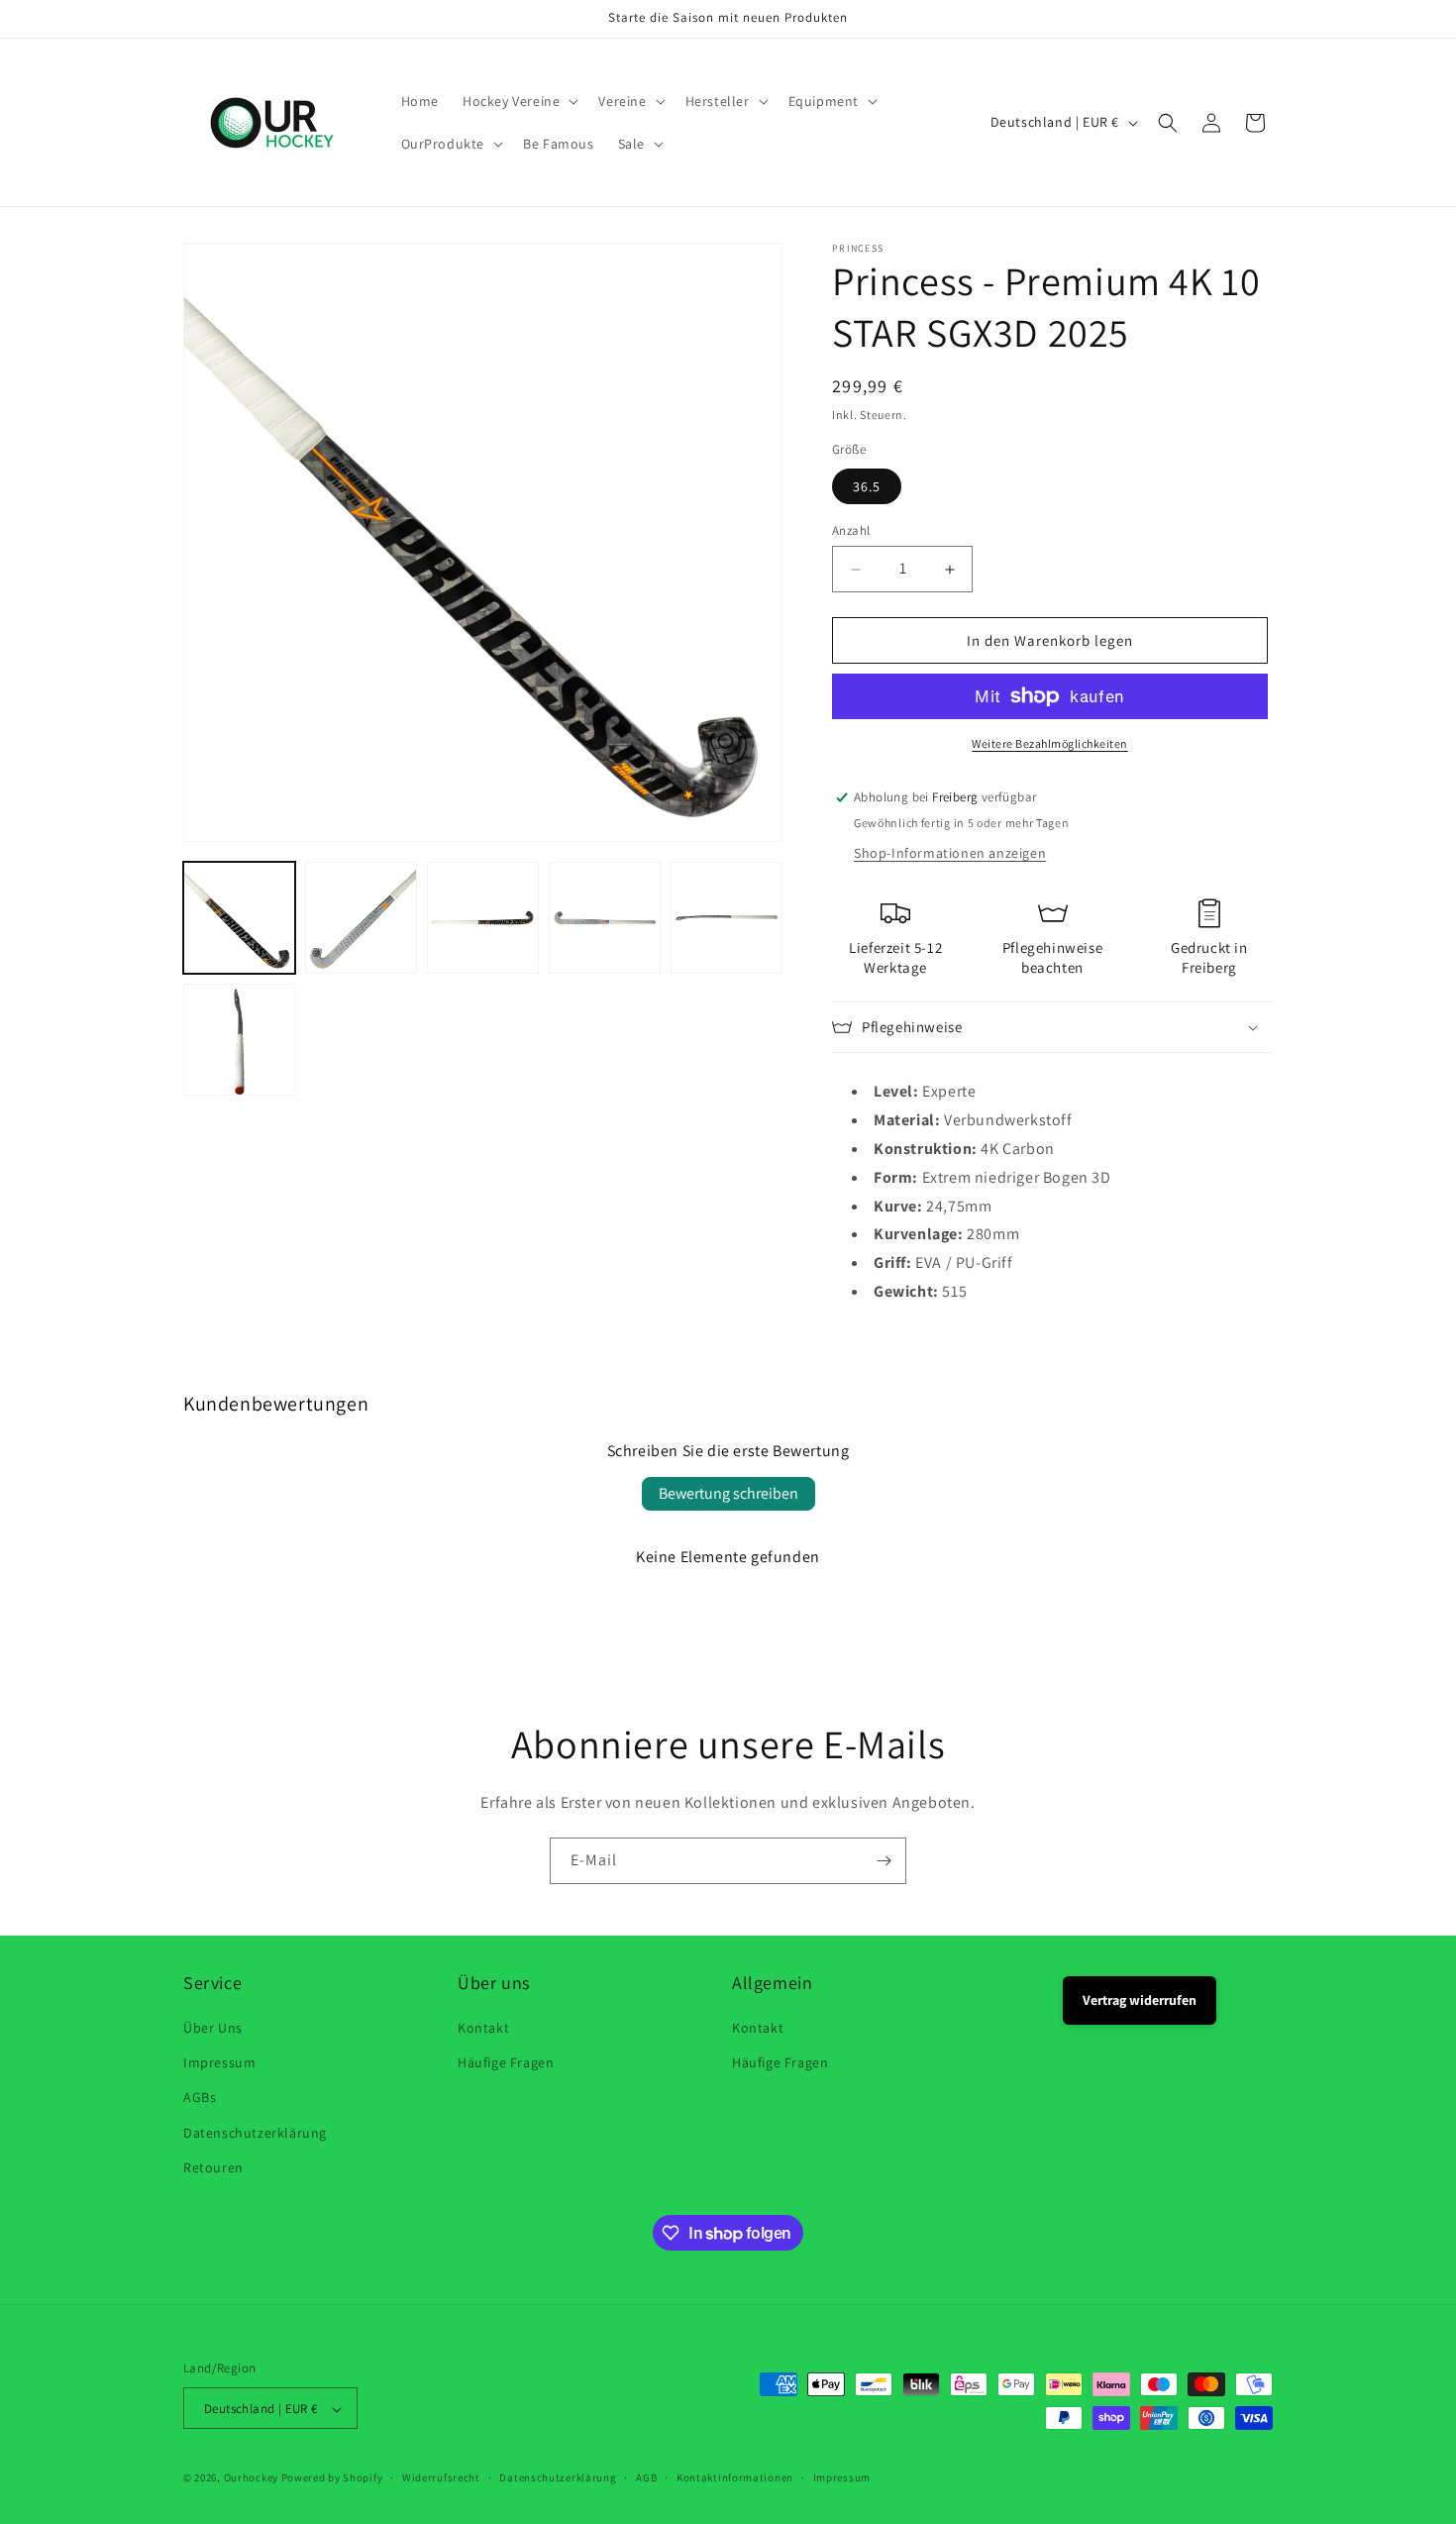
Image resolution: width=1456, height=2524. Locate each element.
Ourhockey (251, 2478)
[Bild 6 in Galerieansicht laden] (239, 1040)
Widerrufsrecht (441, 2477)
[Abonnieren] (884, 1861)
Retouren (213, 2167)
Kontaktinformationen (735, 2477)
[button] (519, 101)
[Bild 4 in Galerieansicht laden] (605, 918)
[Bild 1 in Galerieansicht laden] (239, 918)
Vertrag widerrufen (1140, 2000)
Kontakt (483, 2028)
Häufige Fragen (506, 2062)
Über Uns (213, 2028)
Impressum (219, 2062)
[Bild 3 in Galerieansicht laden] (483, 918)
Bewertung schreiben (728, 1493)
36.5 (867, 486)
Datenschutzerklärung (255, 2133)
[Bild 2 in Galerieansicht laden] (361, 918)
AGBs (200, 2098)
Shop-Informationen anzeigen (950, 853)
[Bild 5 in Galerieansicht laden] (727, 918)
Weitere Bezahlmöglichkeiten (1050, 743)
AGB (646, 2477)
